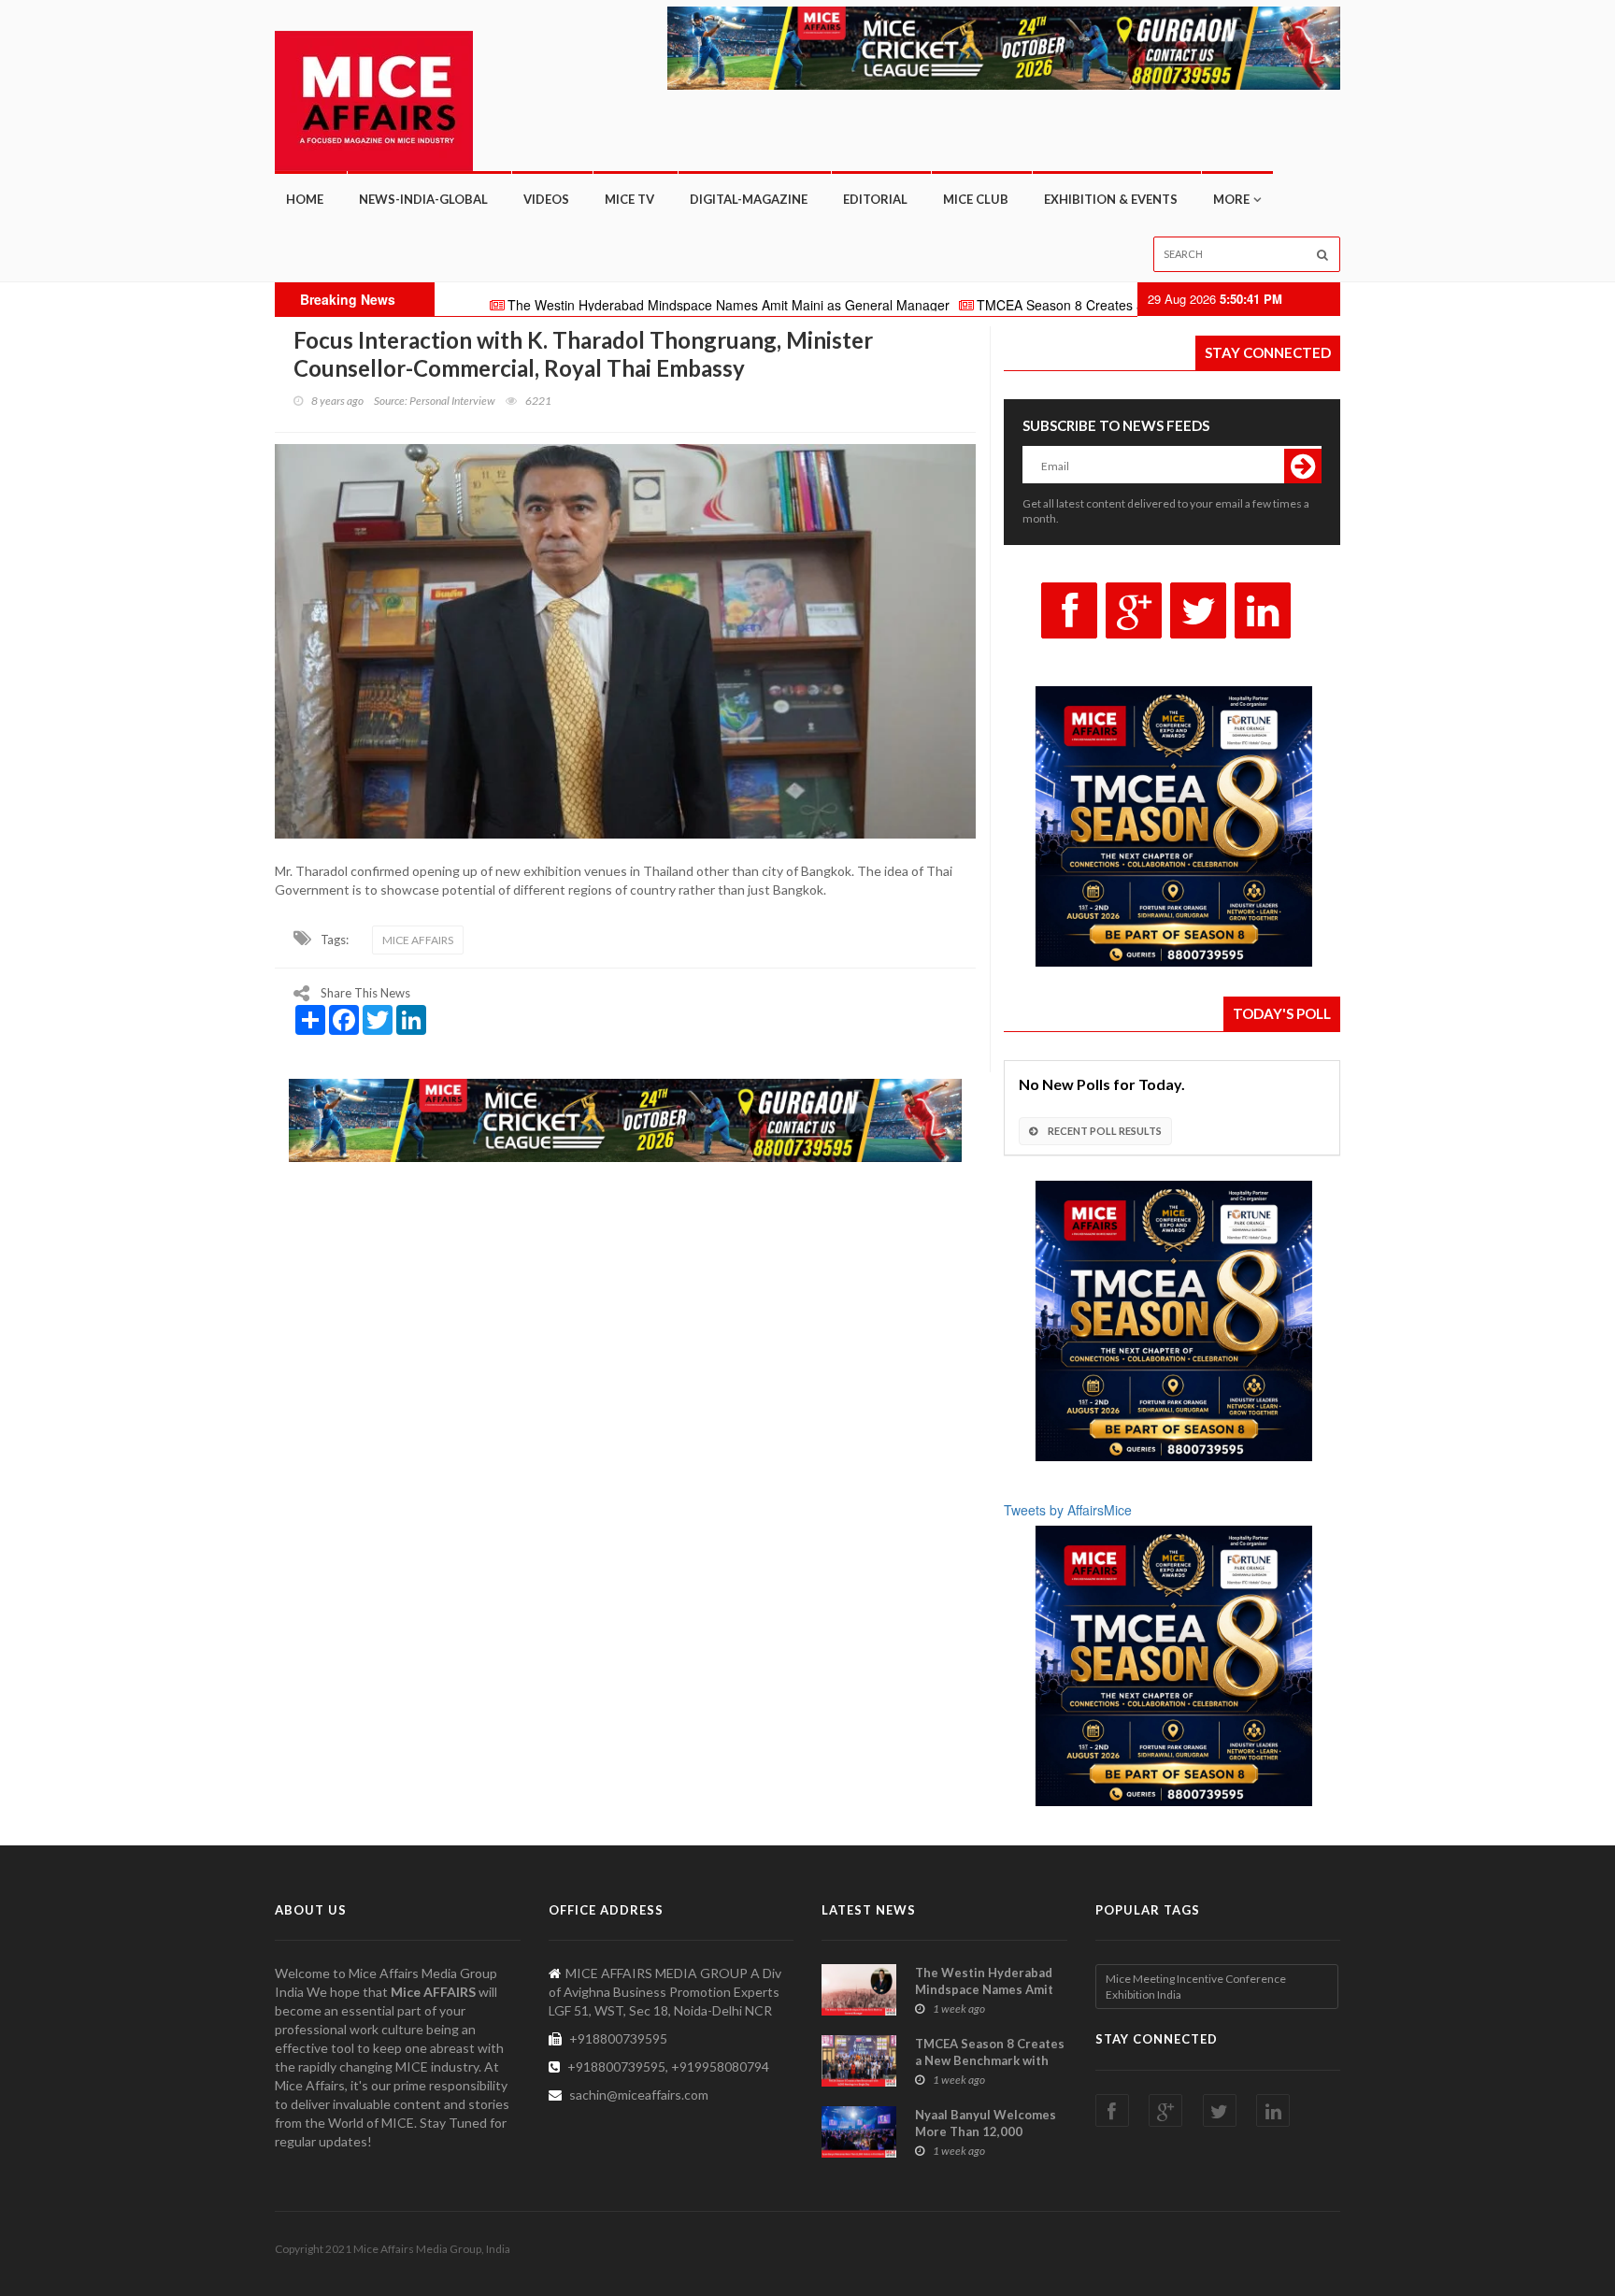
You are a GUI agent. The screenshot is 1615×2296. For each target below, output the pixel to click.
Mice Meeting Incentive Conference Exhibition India (1196, 1987)
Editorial (875, 199)
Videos (546, 199)
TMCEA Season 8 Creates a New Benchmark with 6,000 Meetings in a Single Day (1117, 305)
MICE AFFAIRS (418, 940)
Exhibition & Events (1111, 199)
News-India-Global (423, 199)
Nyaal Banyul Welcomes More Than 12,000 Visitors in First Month (986, 2131)
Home (305, 199)
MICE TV (629, 199)
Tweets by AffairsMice (1068, 1510)
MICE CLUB (976, 199)
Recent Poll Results (1104, 1131)
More (1231, 199)
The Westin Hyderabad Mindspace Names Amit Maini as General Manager (628, 305)
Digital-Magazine (749, 199)
